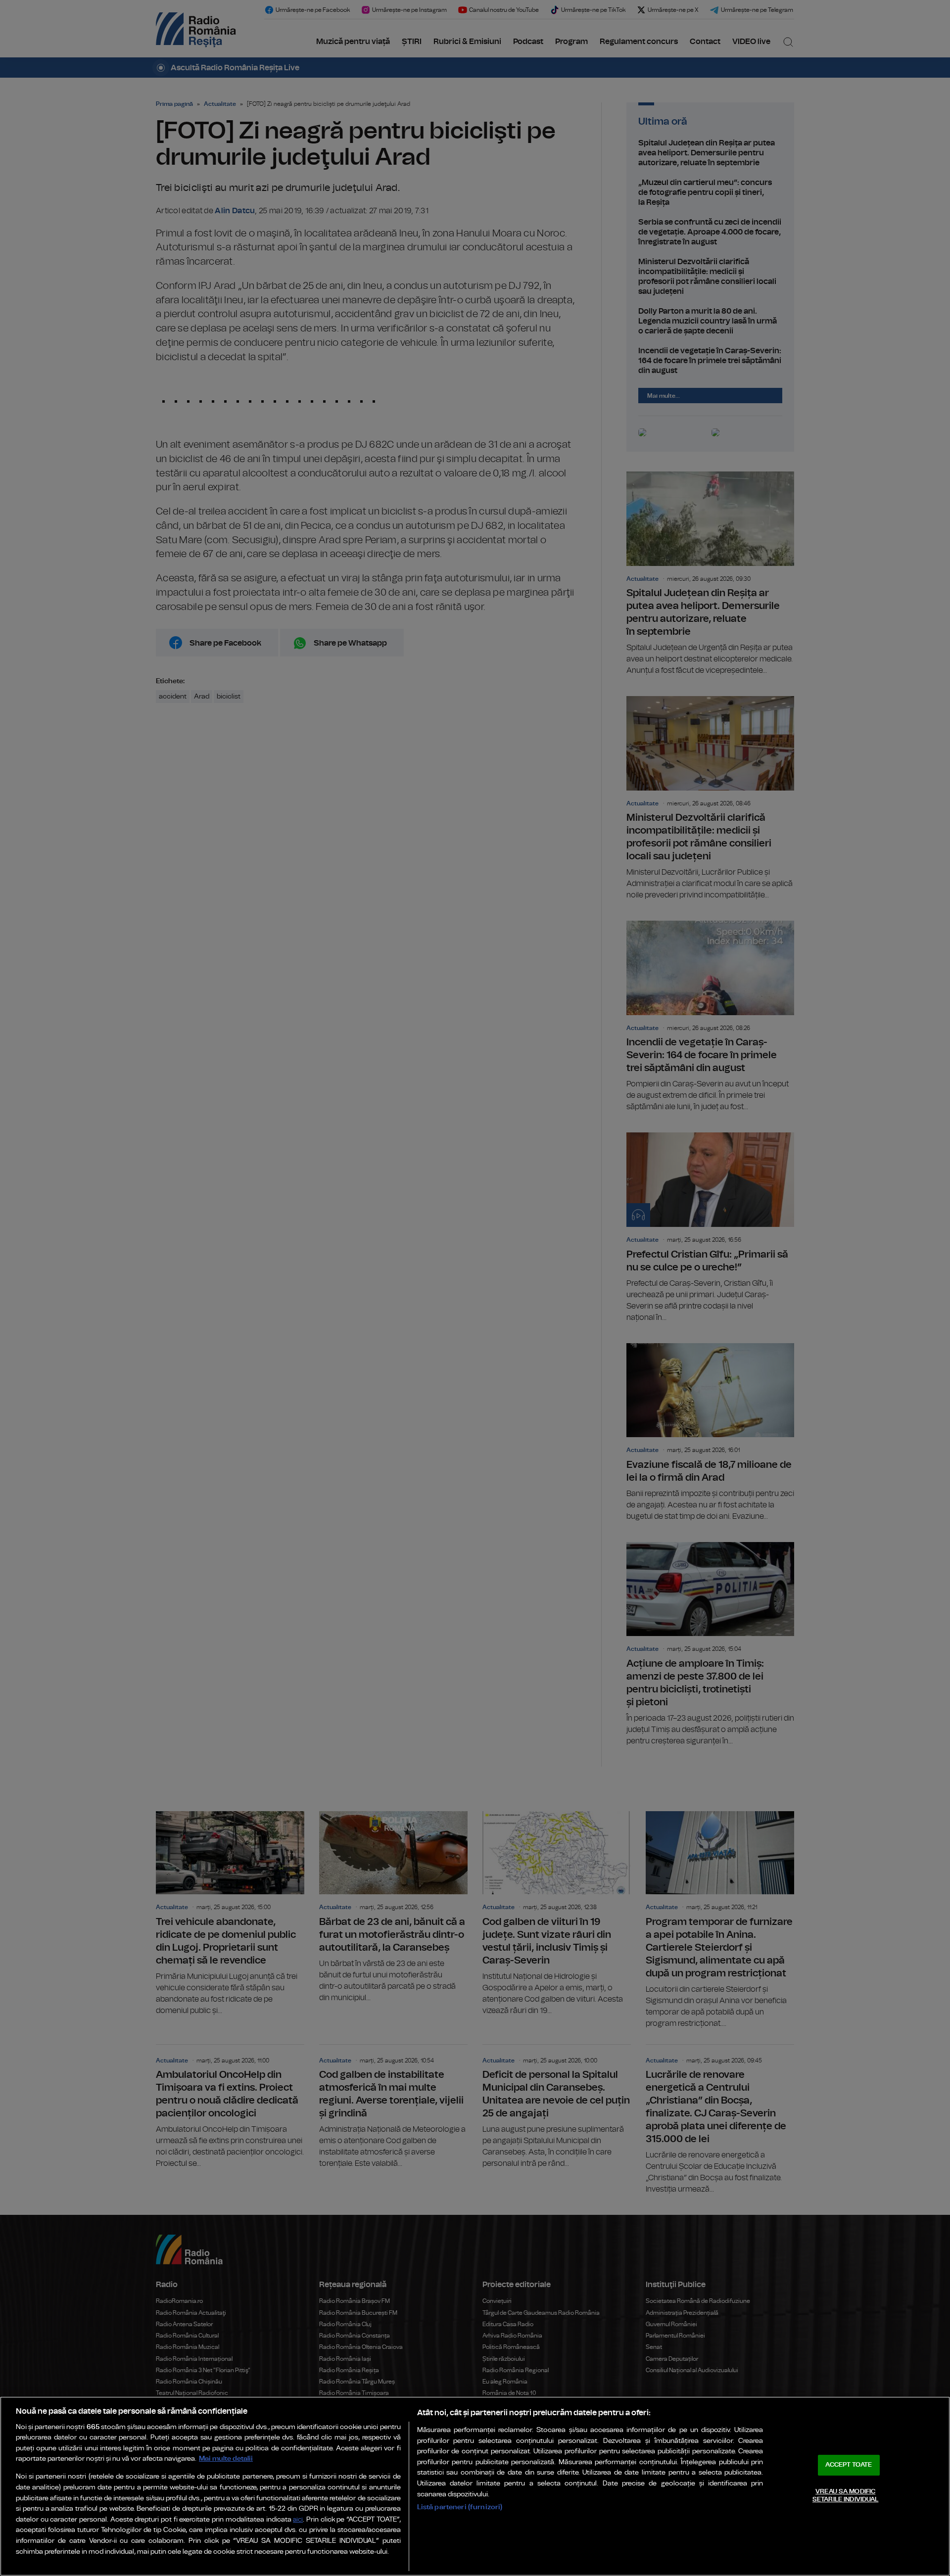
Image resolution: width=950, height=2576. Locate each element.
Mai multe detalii (226, 2459)
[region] (475, 2486)
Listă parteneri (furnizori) (460, 2507)
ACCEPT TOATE (849, 2465)
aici (298, 2520)
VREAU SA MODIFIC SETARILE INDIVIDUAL (845, 2496)
